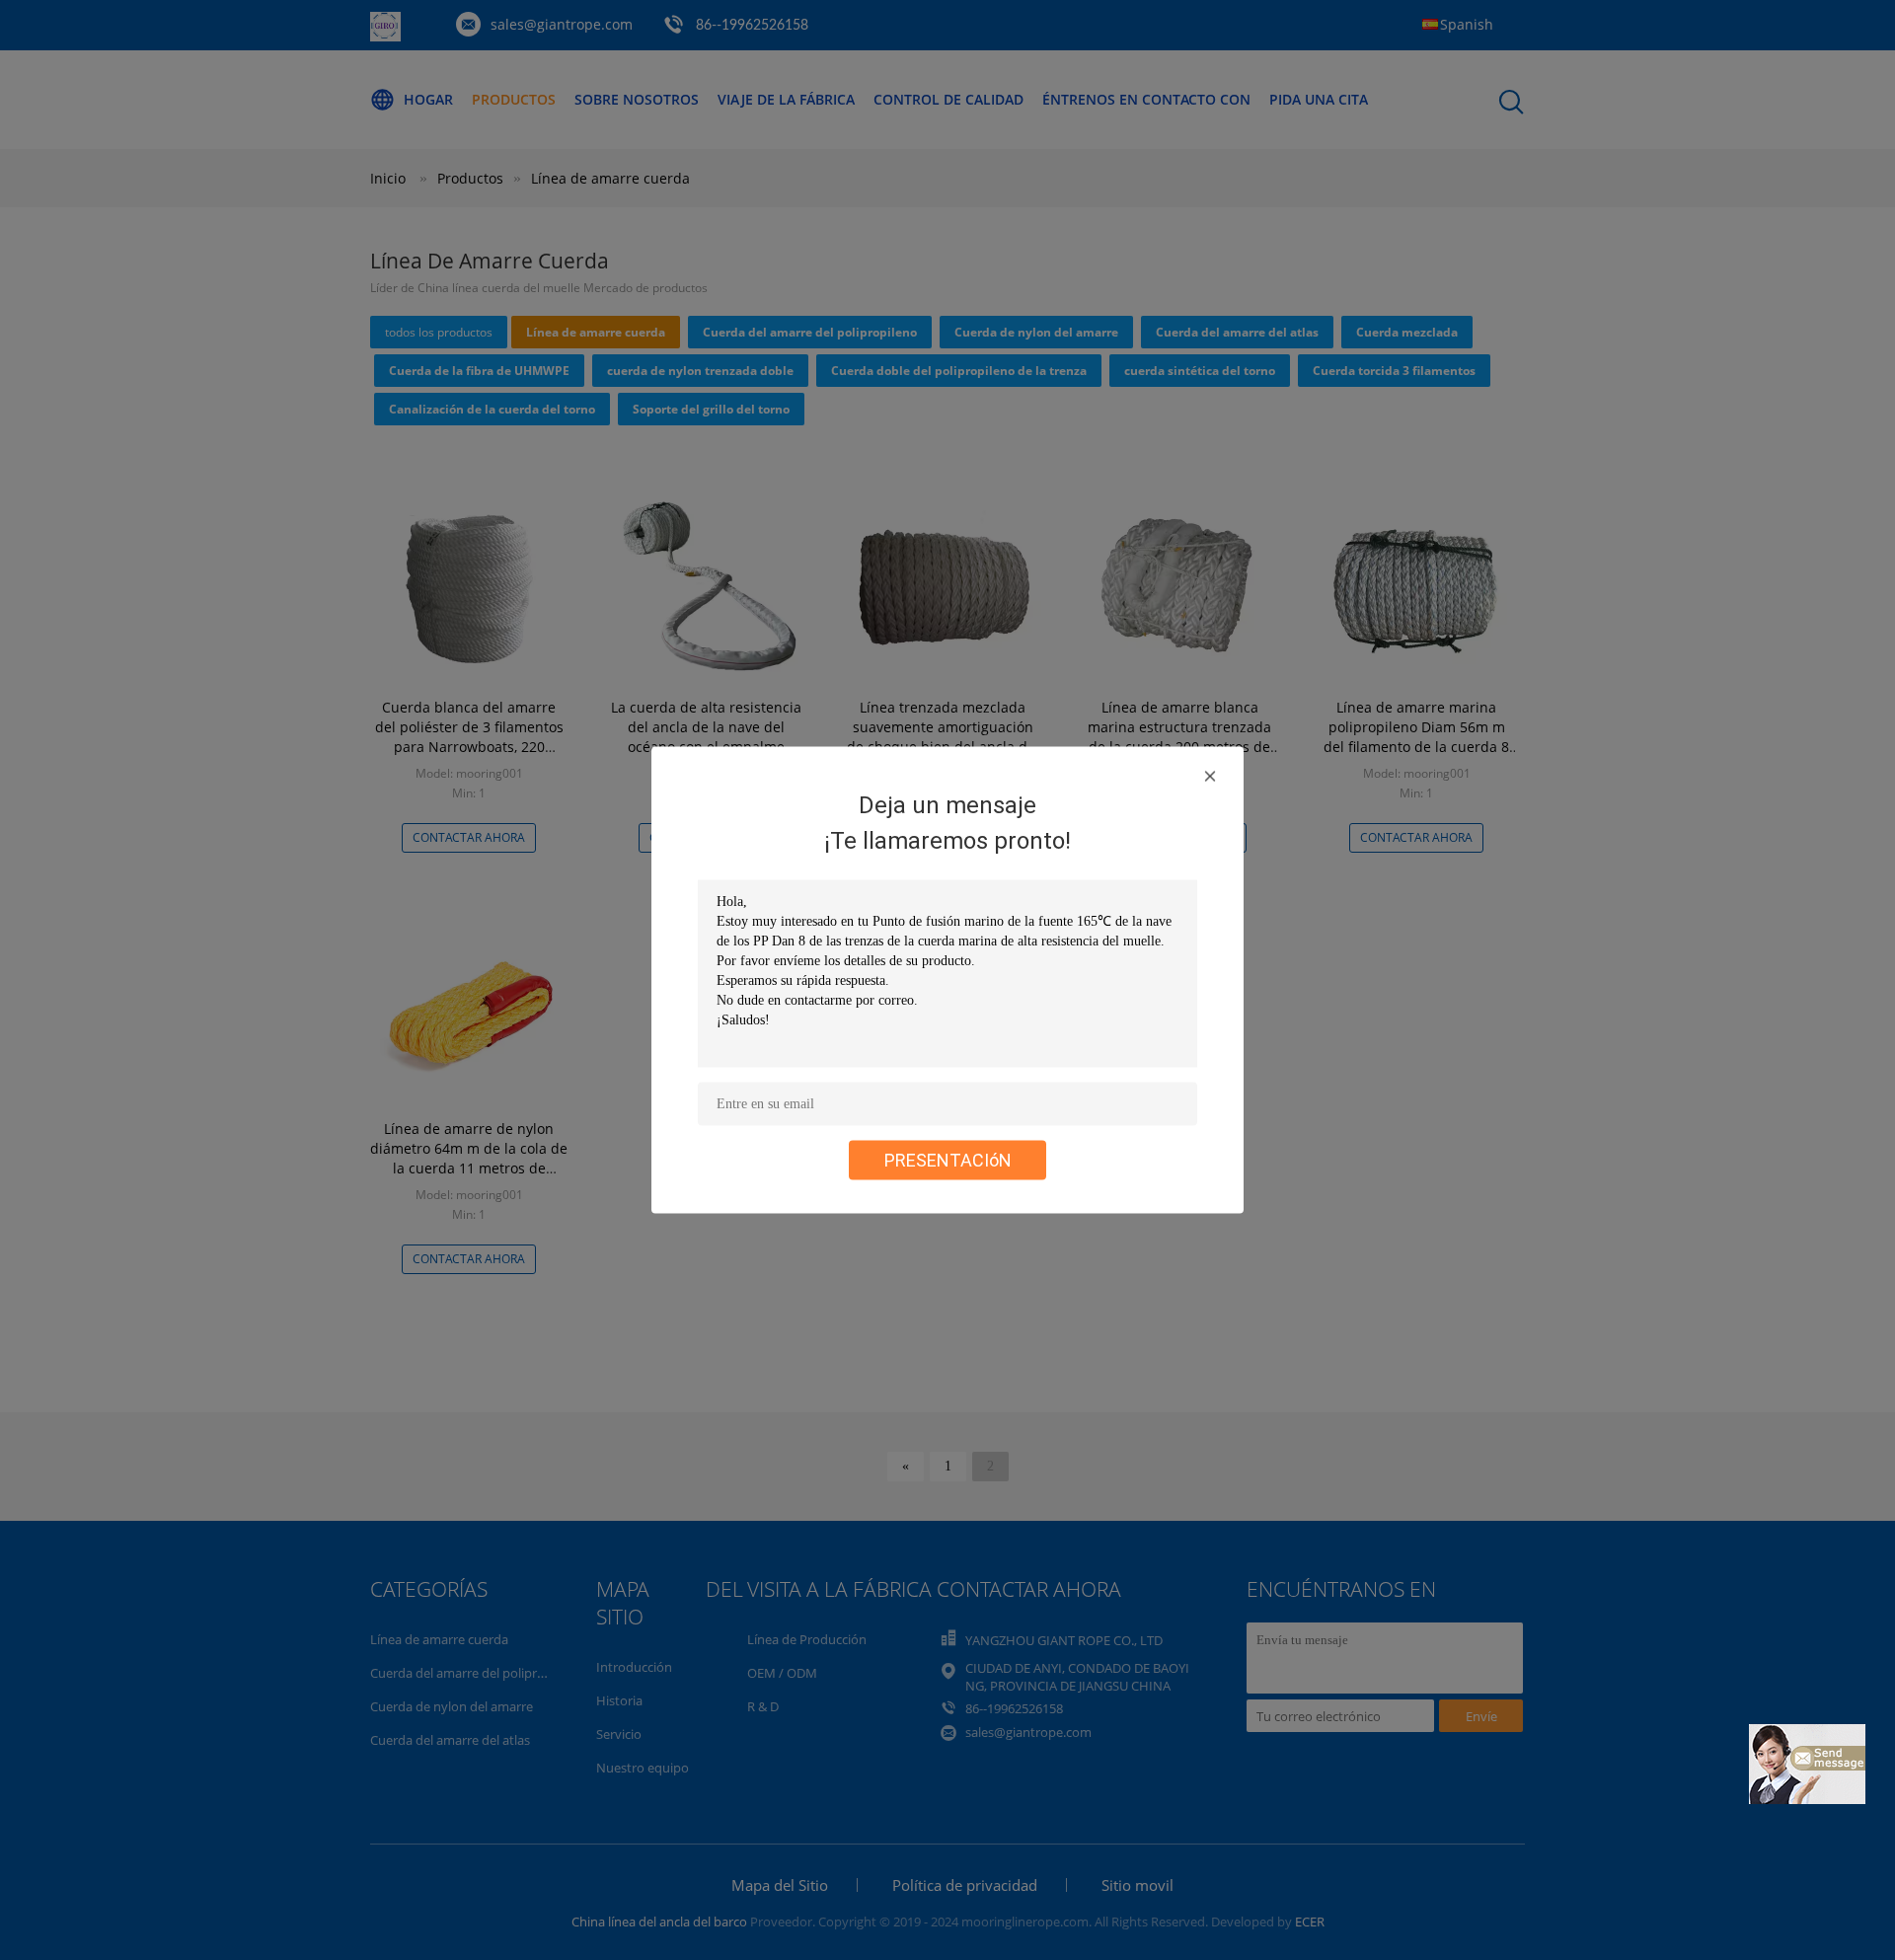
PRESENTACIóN (948, 1160)
